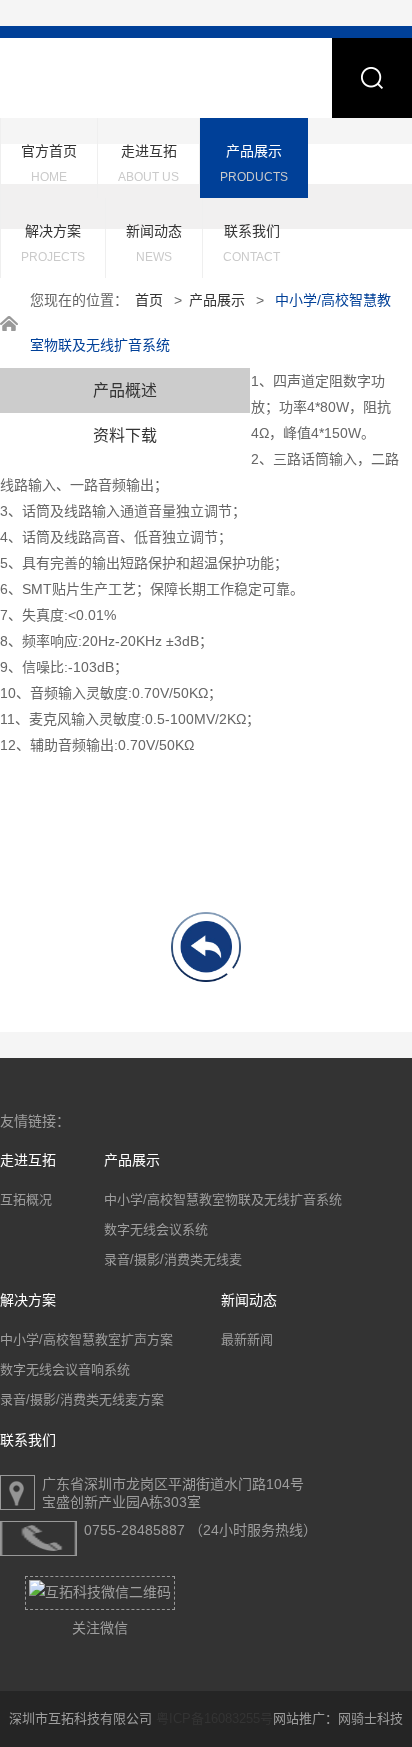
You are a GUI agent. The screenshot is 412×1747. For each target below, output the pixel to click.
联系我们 (251, 243)
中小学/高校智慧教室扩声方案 (86, 1339)
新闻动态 (154, 243)
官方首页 (49, 163)
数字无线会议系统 (156, 1229)
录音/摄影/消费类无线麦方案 (82, 1399)
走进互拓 (148, 163)
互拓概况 (26, 1199)
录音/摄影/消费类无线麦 (173, 1259)
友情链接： (35, 1121)
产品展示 (254, 163)
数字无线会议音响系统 (65, 1369)
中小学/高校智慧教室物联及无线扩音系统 (223, 1199)
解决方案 (53, 243)
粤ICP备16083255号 (214, 1718)
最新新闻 (247, 1339)
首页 (149, 300)
